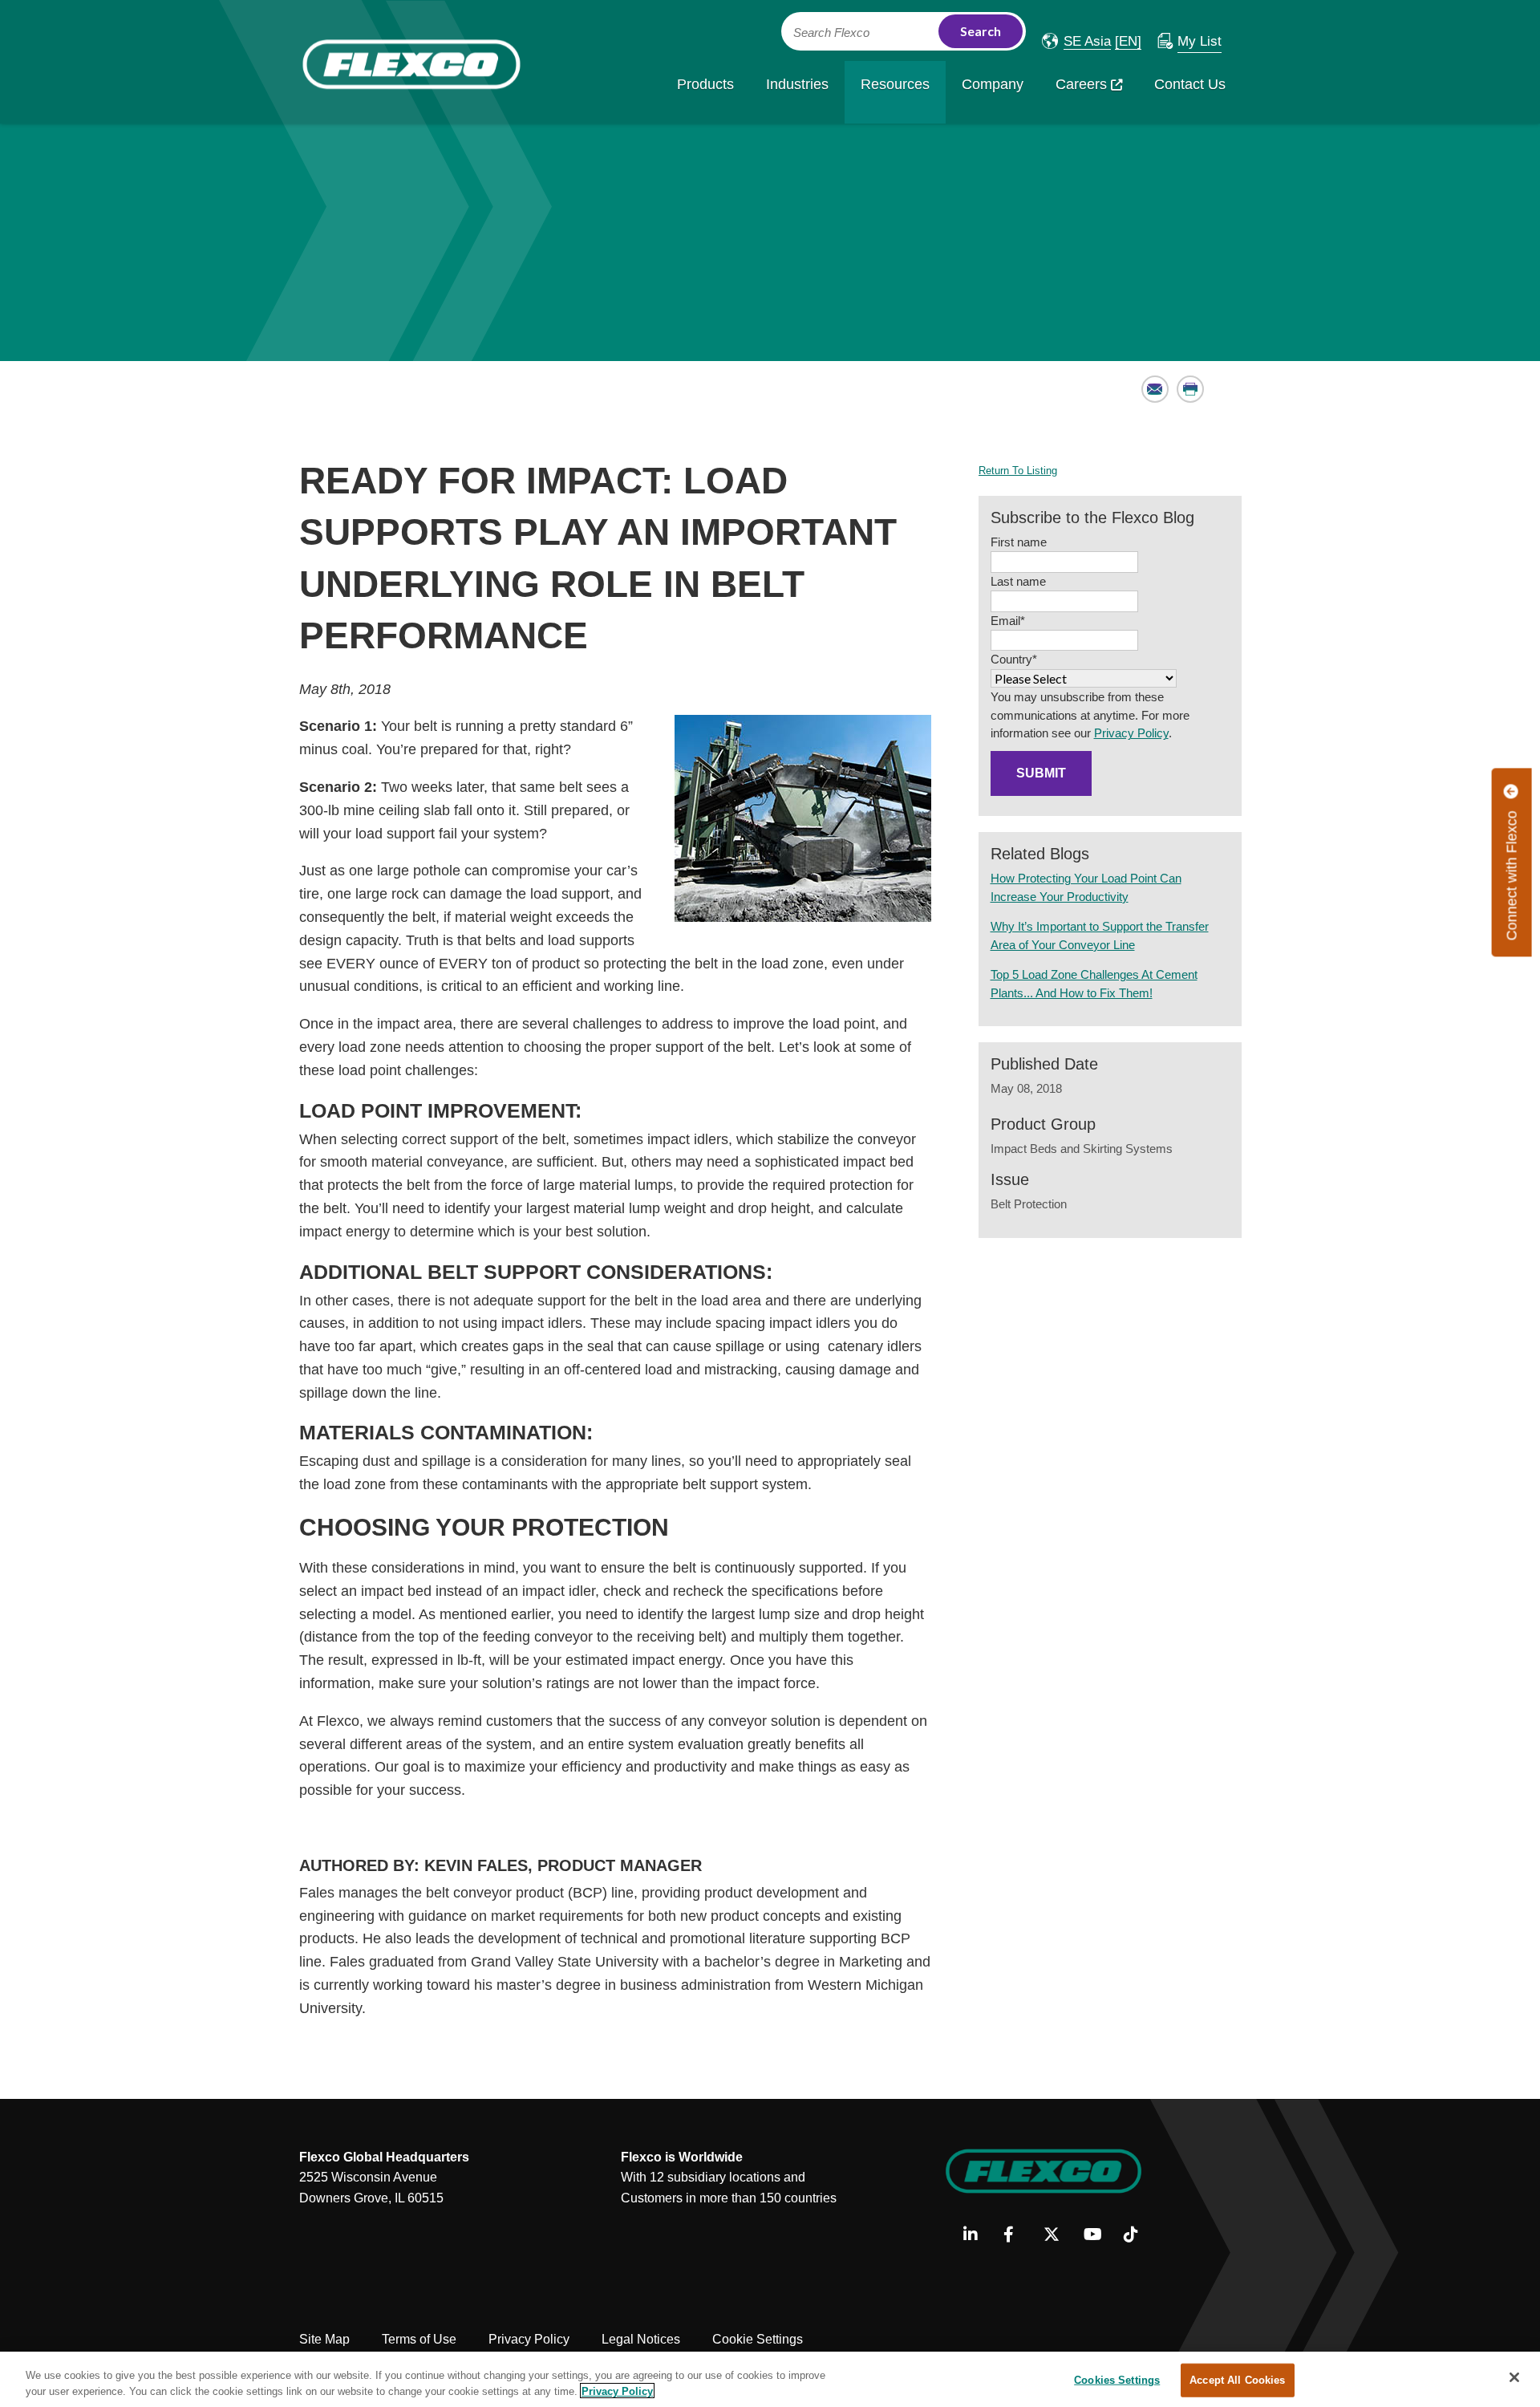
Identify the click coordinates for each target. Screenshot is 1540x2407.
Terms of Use (419, 2339)
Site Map (324, 2339)
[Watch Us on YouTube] (1098, 2235)
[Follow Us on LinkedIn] (977, 2235)
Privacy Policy (1131, 733)
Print (1191, 389)
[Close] (1514, 2377)
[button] (1076, 41)
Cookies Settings (1117, 2380)
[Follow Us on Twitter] (1058, 2235)
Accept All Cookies (1237, 2380)
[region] (770, 2379)
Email (1155, 389)
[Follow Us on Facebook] (1017, 2235)
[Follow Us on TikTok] (1138, 2235)
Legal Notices (641, 2339)
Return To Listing (1018, 471)
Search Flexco (831, 33)
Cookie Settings (758, 2339)
